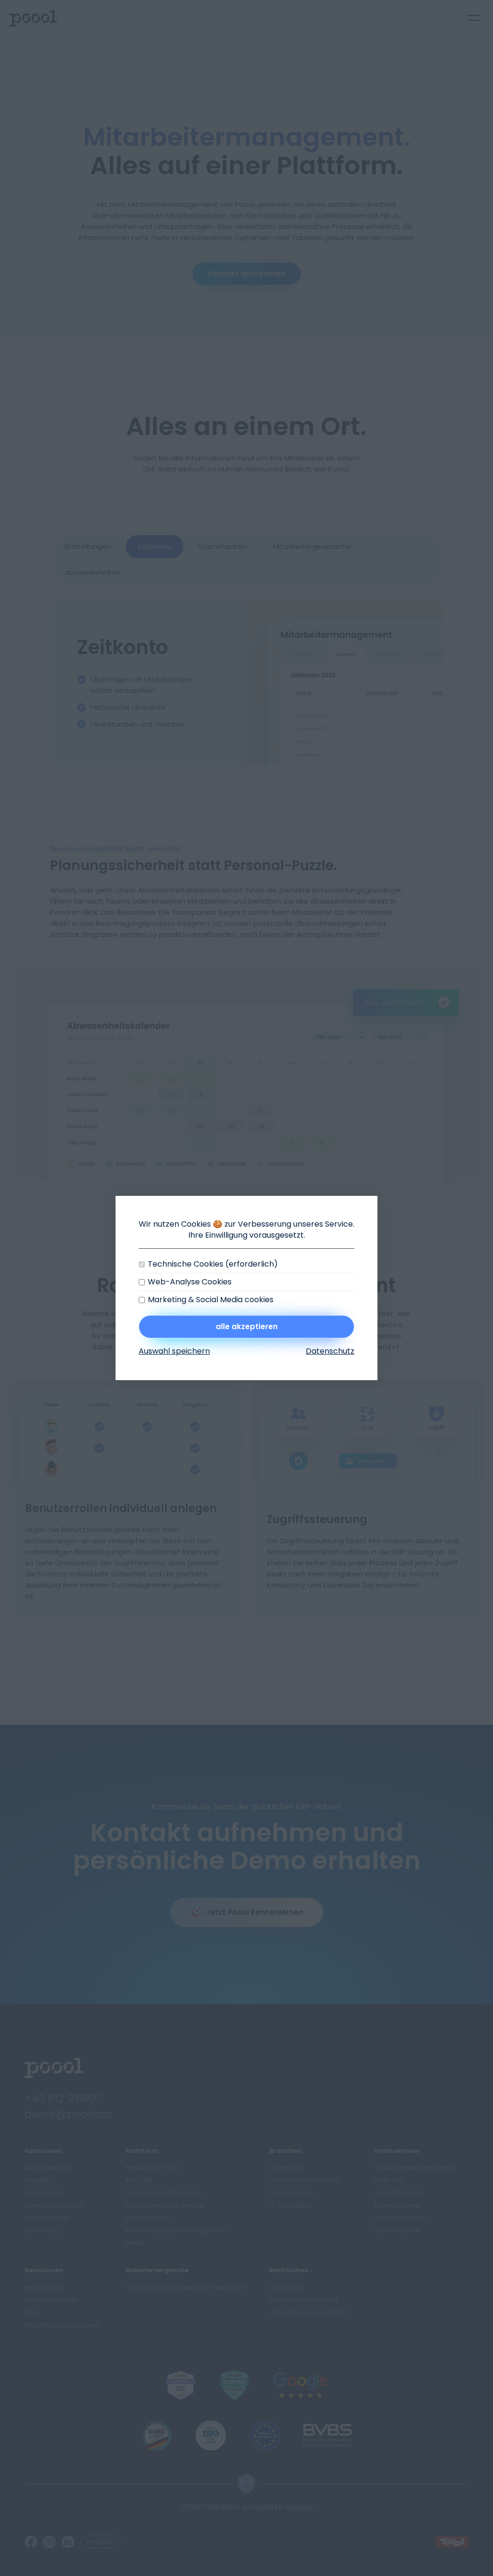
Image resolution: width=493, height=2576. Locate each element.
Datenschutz (330, 1351)
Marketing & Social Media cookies (211, 1300)
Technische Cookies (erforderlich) (213, 1264)
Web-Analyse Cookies (190, 1282)
